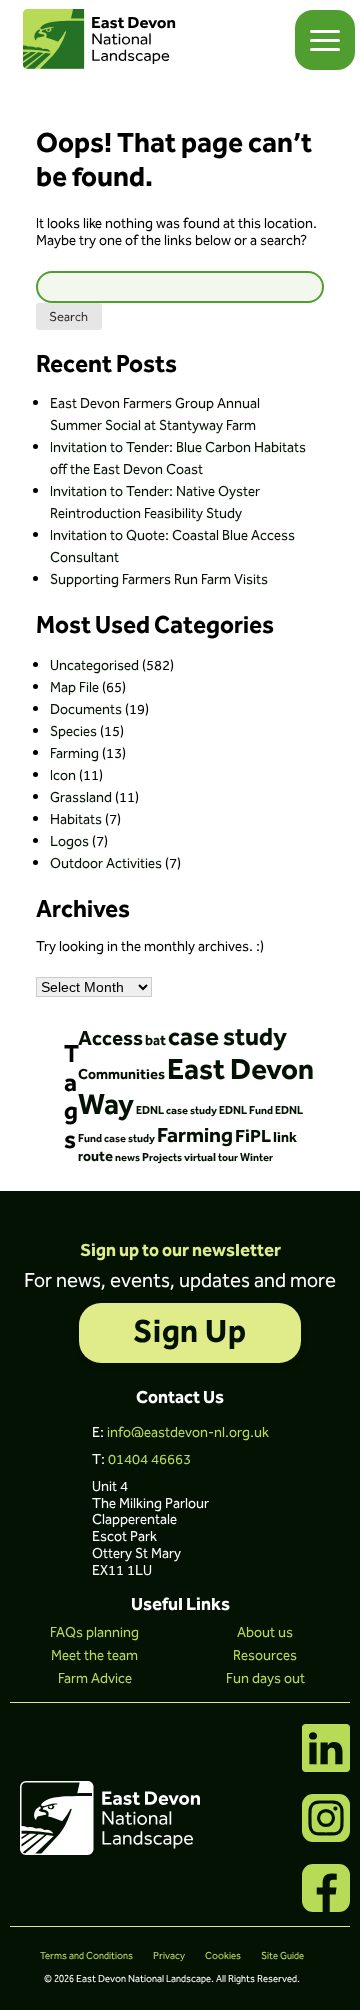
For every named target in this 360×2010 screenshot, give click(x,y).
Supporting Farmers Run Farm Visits (159, 580)
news (127, 1157)
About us (265, 1633)
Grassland (81, 798)
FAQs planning (94, 1633)
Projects (162, 1157)
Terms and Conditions (86, 1956)
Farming (74, 754)
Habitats (76, 820)
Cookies (223, 1956)
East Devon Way (196, 1088)
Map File (74, 688)
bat (155, 1041)
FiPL (253, 1137)
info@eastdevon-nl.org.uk (188, 1433)
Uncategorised (94, 666)
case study (227, 1038)
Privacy (169, 1956)
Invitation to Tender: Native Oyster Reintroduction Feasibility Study (155, 503)
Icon (63, 776)
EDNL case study (176, 1110)
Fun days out (265, 1679)
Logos (69, 842)
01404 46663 (149, 1460)
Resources (265, 1656)
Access (110, 1039)
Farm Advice (95, 1679)
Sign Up (189, 1332)
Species (73, 732)
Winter (256, 1157)
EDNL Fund (246, 1110)
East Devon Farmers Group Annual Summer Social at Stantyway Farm (155, 415)
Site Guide (282, 1956)
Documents (86, 710)
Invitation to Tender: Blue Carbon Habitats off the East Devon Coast (178, 459)
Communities (121, 1075)
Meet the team (94, 1656)
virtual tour (211, 1157)
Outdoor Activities (106, 864)
